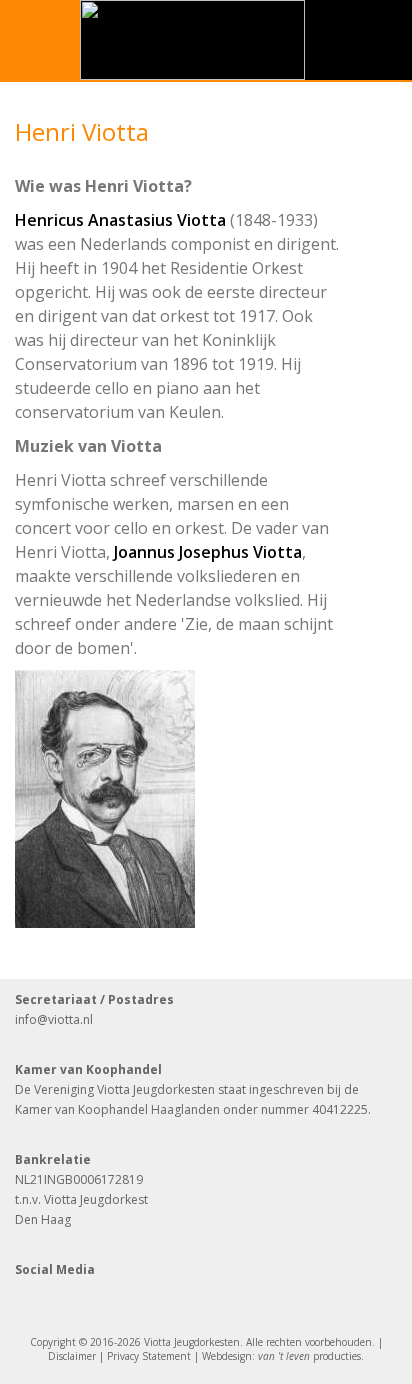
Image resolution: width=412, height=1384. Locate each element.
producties (309, 1356)
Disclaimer (72, 1356)
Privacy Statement (149, 1356)
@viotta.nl (65, 1019)
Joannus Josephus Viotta (208, 552)
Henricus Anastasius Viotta (120, 220)
